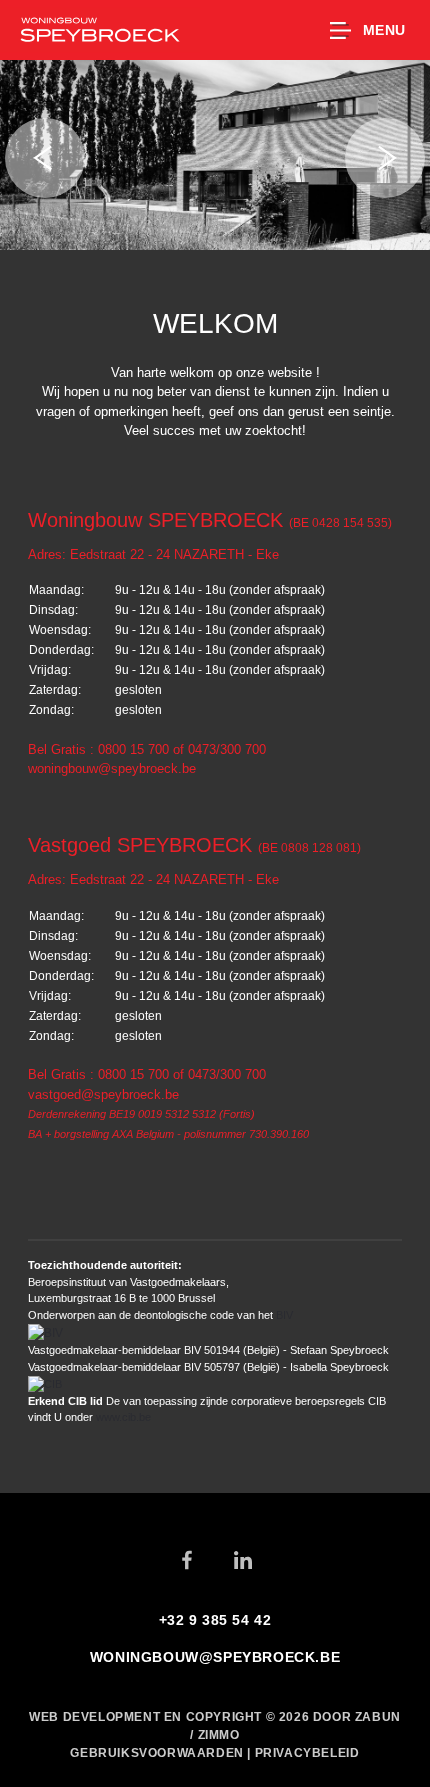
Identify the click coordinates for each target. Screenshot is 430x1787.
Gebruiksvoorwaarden (158, 1753)
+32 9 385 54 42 (215, 1620)
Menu (384, 30)
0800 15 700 (133, 749)
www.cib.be (123, 1417)
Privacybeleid (307, 1753)
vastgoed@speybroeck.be (103, 1094)
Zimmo (219, 1735)
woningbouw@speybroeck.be (112, 768)
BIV (284, 1315)
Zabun (378, 1717)
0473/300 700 (227, 749)
